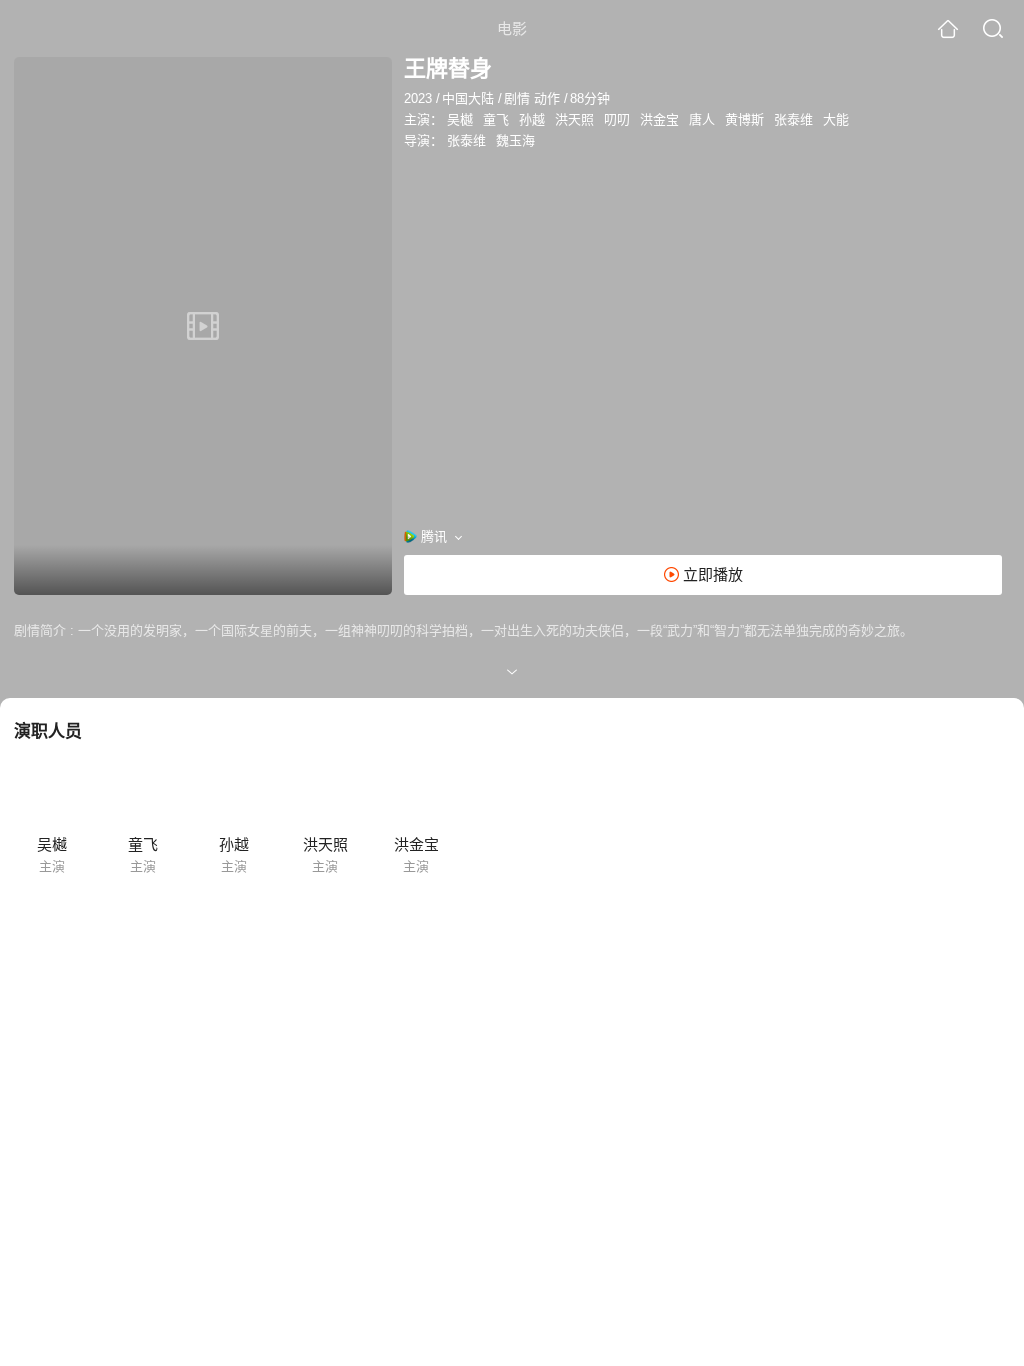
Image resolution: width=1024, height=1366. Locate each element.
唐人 (702, 119)
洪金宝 (659, 119)
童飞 (496, 119)
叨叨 (617, 119)
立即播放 (711, 574)
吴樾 (460, 119)
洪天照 (574, 119)
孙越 (532, 119)
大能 (836, 119)
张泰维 (793, 119)
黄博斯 (744, 119)
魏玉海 (515, 140)
